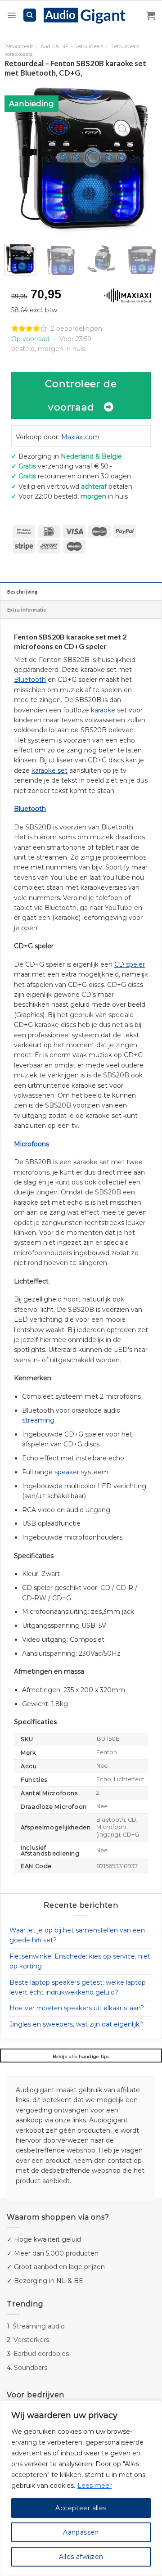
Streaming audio (39, 2326)
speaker (67, 1472)
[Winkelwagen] (151, 15)
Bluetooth (30, 680)
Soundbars (31, 2368)
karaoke (103, 710)
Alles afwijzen (81, 2557)
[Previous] (19, 158)
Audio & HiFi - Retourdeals (72, 47)
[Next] (143, 158)
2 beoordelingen (76, 329)
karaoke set (49, 770)
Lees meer (94, 2486)
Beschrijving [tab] (22, 592)
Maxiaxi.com (80, 437)
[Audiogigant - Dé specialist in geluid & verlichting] (89, 15)
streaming (38, 1420)
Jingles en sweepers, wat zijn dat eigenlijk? (76, 2024)
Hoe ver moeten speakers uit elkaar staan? (77, 2008)
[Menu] (11, 15)
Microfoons (31, 1144)
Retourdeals (19, 47)
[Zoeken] (30, 15)
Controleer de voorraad (81, 395)
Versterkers (31, 2340)
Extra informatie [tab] (27, 610)
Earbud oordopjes (41, 2354)
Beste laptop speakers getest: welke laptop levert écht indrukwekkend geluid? (78, 1987)
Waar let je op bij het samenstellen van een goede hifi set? (77, 1935)
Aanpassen (81, 2532)
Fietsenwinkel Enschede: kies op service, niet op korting (80, 1961)
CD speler (130, 964)
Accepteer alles (81, 2508)
